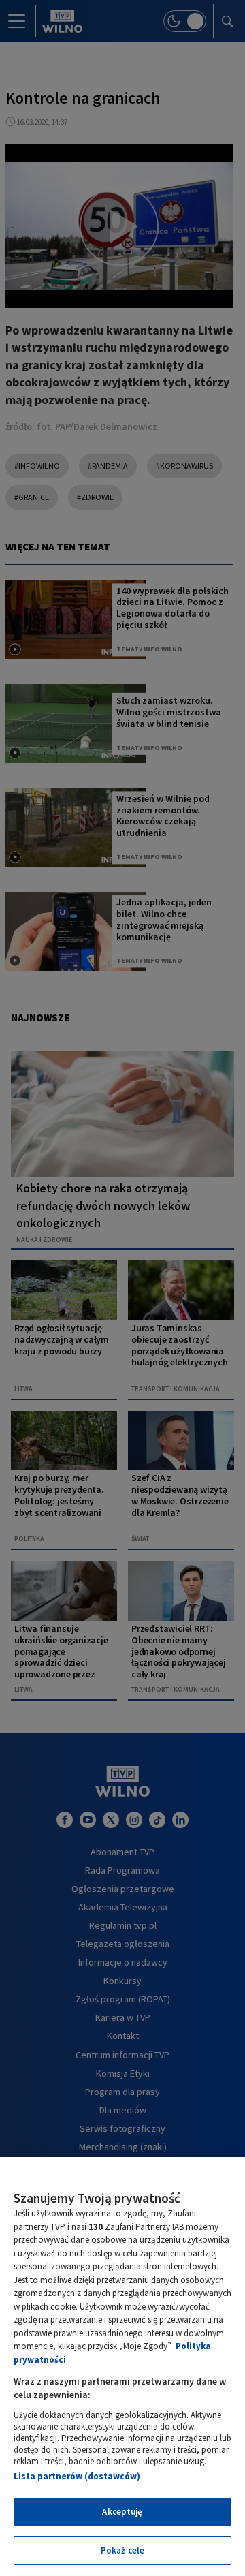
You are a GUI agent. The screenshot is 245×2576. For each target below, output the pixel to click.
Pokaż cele (122, 2550)
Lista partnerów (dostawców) (77, 2476)
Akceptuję (122, 2512)
